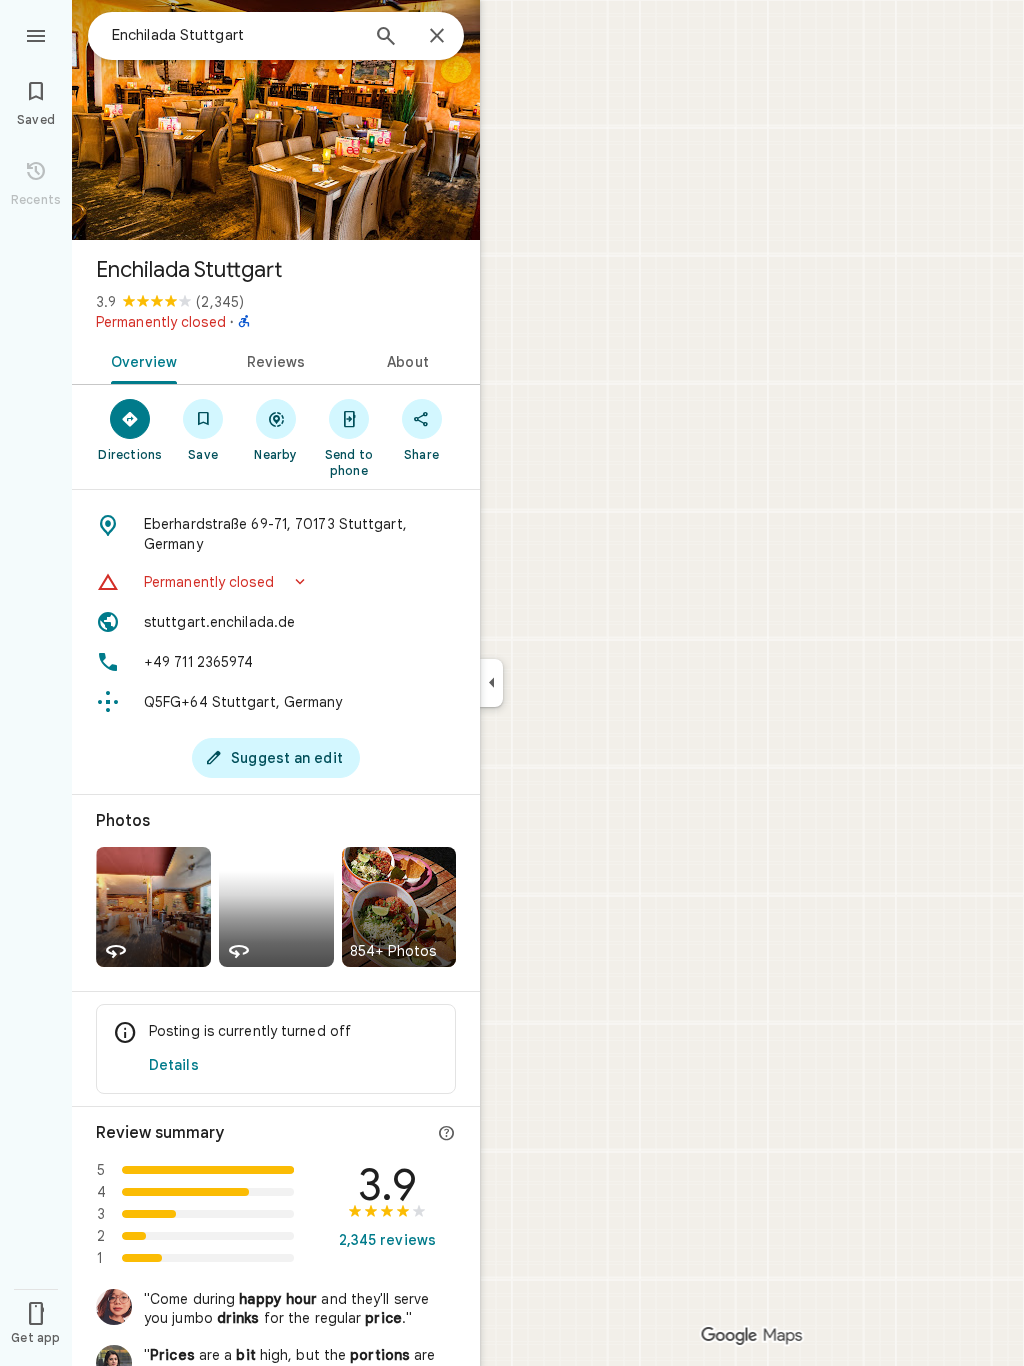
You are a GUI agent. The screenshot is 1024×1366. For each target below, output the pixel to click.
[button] (276, 582)
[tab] (140, 360)
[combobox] (235, 35)
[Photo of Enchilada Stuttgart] (276, 120)
